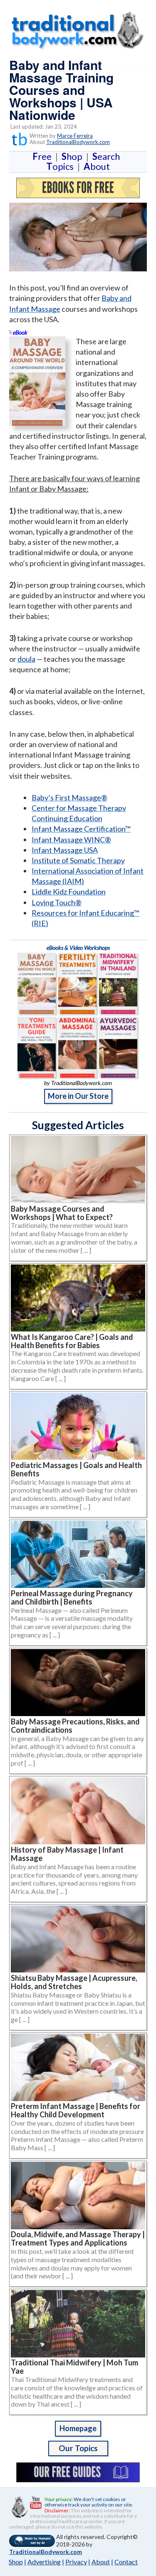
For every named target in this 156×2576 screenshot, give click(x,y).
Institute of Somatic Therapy (78, 860)
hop (74, 156)
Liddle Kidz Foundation (69, 892)
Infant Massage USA (65, 850)
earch (108, 156)
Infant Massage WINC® (71, 840)
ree (44, 156)
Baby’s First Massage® (69, 797)
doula (26, 659)
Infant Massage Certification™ (81, 829)
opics (62, 166)
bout (97, 166)
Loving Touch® (57, 902)
